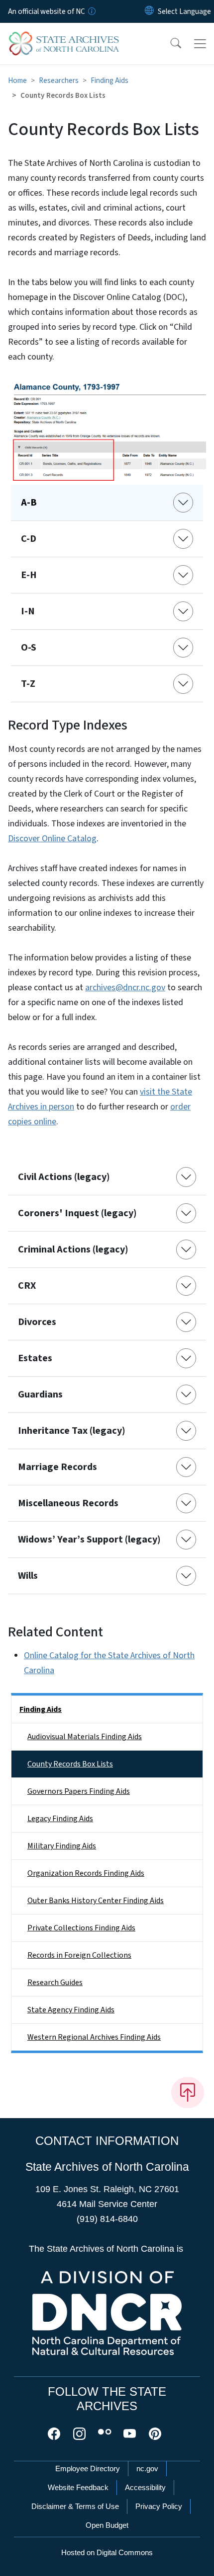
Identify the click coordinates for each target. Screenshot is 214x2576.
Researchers (59, 80)
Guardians (40, 1395)
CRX (27, 1286)
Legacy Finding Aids (60, 1819)
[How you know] (91, 11)
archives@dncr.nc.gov (125, 988)
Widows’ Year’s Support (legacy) (89, 1540)
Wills (28, 1576)
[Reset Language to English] (149, 11)
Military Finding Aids (62, 1846)
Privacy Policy (159, 2506)
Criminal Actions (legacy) (73, 1250)
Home (17, 80)
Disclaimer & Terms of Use (75, 2506)
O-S (29, 648)
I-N (28, 611)
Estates (35, 1358)
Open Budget (107, 2525)
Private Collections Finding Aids (81, 1928)
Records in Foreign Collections (79, 1955)
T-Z (28, 684)
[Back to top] (188, 2092)
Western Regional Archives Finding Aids (94, 2037)
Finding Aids (109, 80)
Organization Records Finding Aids (86, 1873)
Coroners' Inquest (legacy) (77, 1213)
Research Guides (55, 1983)
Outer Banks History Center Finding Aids (96, 1901)
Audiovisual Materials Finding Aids (85, 1737)
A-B (29, 503)
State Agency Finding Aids (71, 2010)
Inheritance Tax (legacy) (72, 1431)
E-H (29, 575)
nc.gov (147, 2468)
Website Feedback (78, 2487)
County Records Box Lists (70, 1764)
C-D (29, 539)
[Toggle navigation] (200, 44)
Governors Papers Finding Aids (79, 1791)
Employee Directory (88, 2468)
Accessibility (145, 2487)
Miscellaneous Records (68, 1503)
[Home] (64, 34)
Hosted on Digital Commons (107, 2552)
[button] (169, 44)
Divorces (37, 1322)
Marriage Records (57, 1467)
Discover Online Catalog (52, 839)
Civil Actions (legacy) (64, 1177)
